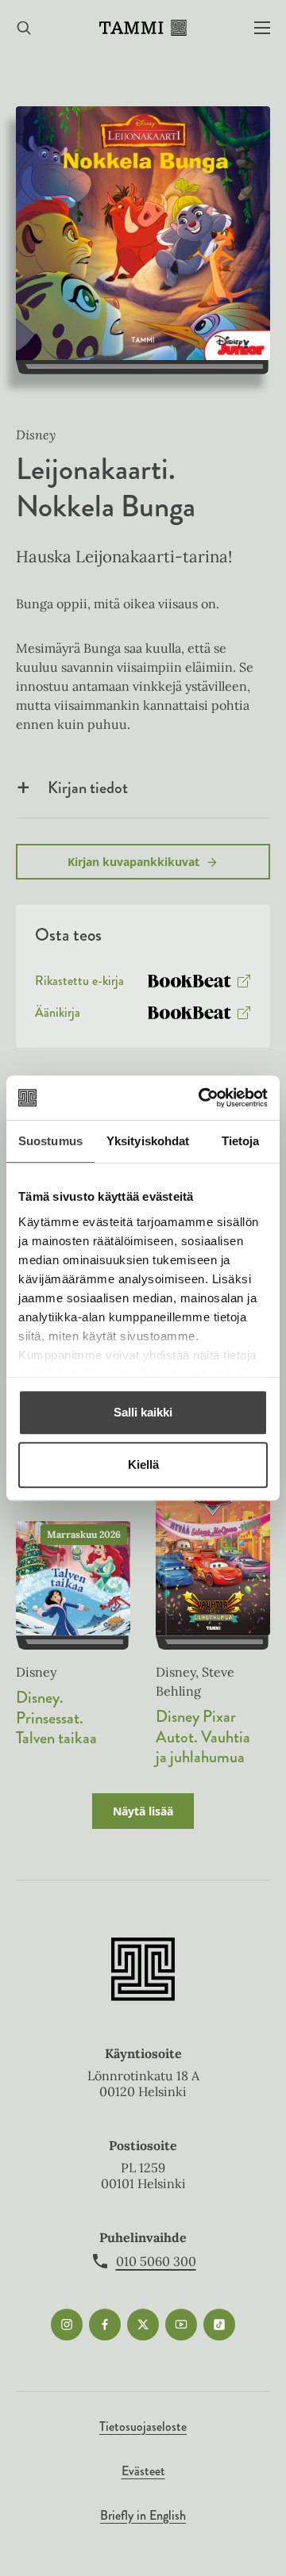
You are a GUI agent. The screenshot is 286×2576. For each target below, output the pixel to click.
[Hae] (24, 28)
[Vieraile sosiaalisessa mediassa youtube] (181, 2325)
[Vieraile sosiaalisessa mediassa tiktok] (219, 2325)
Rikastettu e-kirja (79, 984)
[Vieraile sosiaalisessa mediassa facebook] (105, 2325)
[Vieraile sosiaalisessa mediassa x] (143, 2325)
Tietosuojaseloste (143, 2426)
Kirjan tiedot (88, 788)
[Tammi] (143, 28)
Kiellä (143, 1464)
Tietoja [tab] (241, 1141)
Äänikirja (58, 1016)
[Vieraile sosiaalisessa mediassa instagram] (67, 2325)
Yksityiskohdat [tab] (148, 1141)
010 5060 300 (156, 2261)
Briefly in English (143, 2515)
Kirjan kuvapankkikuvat (133, 862)
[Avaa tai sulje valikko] (262, 28)
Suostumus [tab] (50, 1141)
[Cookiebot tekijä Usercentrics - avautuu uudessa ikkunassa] (202, 1098)
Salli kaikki (143, 1412)
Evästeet (143, 2471)
